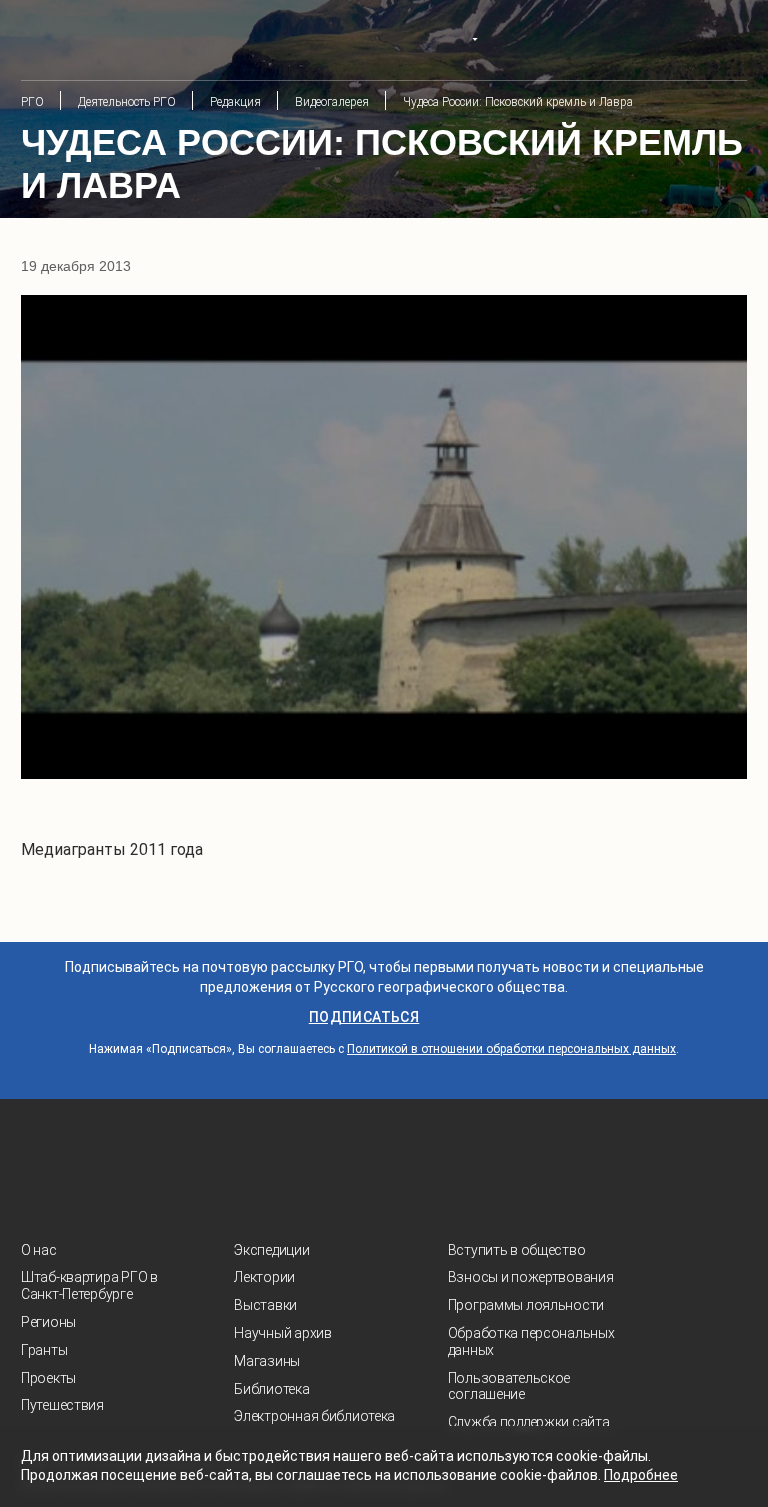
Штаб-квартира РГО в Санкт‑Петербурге (89, 1285)
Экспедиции (271, 1250)
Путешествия (62, 1405)
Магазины (267, 1361)
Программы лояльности (526, 1305)
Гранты (44, 1350)
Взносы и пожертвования (531, 1277)
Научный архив (282, 1333)
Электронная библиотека (314, 1416)
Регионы (48, 1322)
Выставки (265, 1305)
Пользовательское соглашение (509, 1386)
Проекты (48, 1378)
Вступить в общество (517, 1250)
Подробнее (641, 1475)
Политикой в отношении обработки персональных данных (511, 1049)
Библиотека (271, 1389)
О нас (39, 1250)
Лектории (264, 1277)
